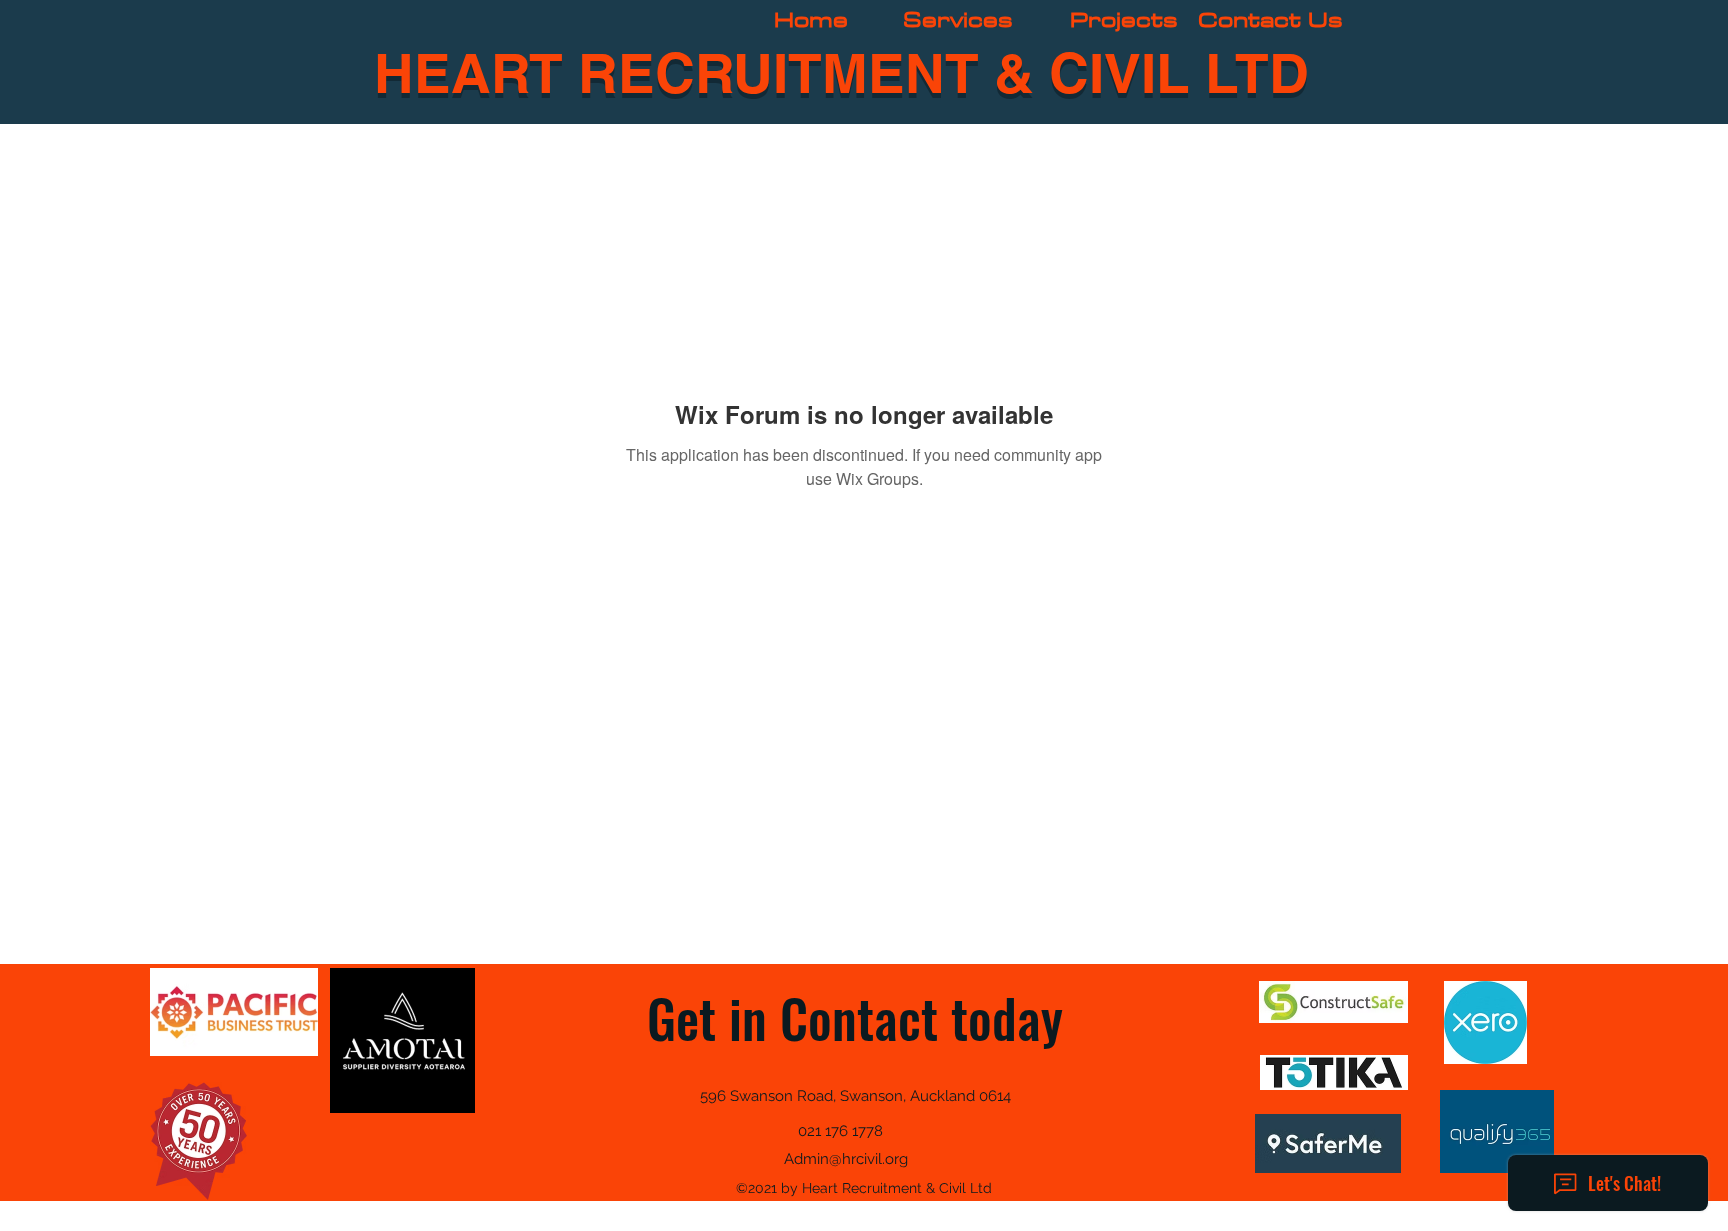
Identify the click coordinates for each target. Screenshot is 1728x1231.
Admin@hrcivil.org (846, 1159)
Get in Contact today (855, 1017)
